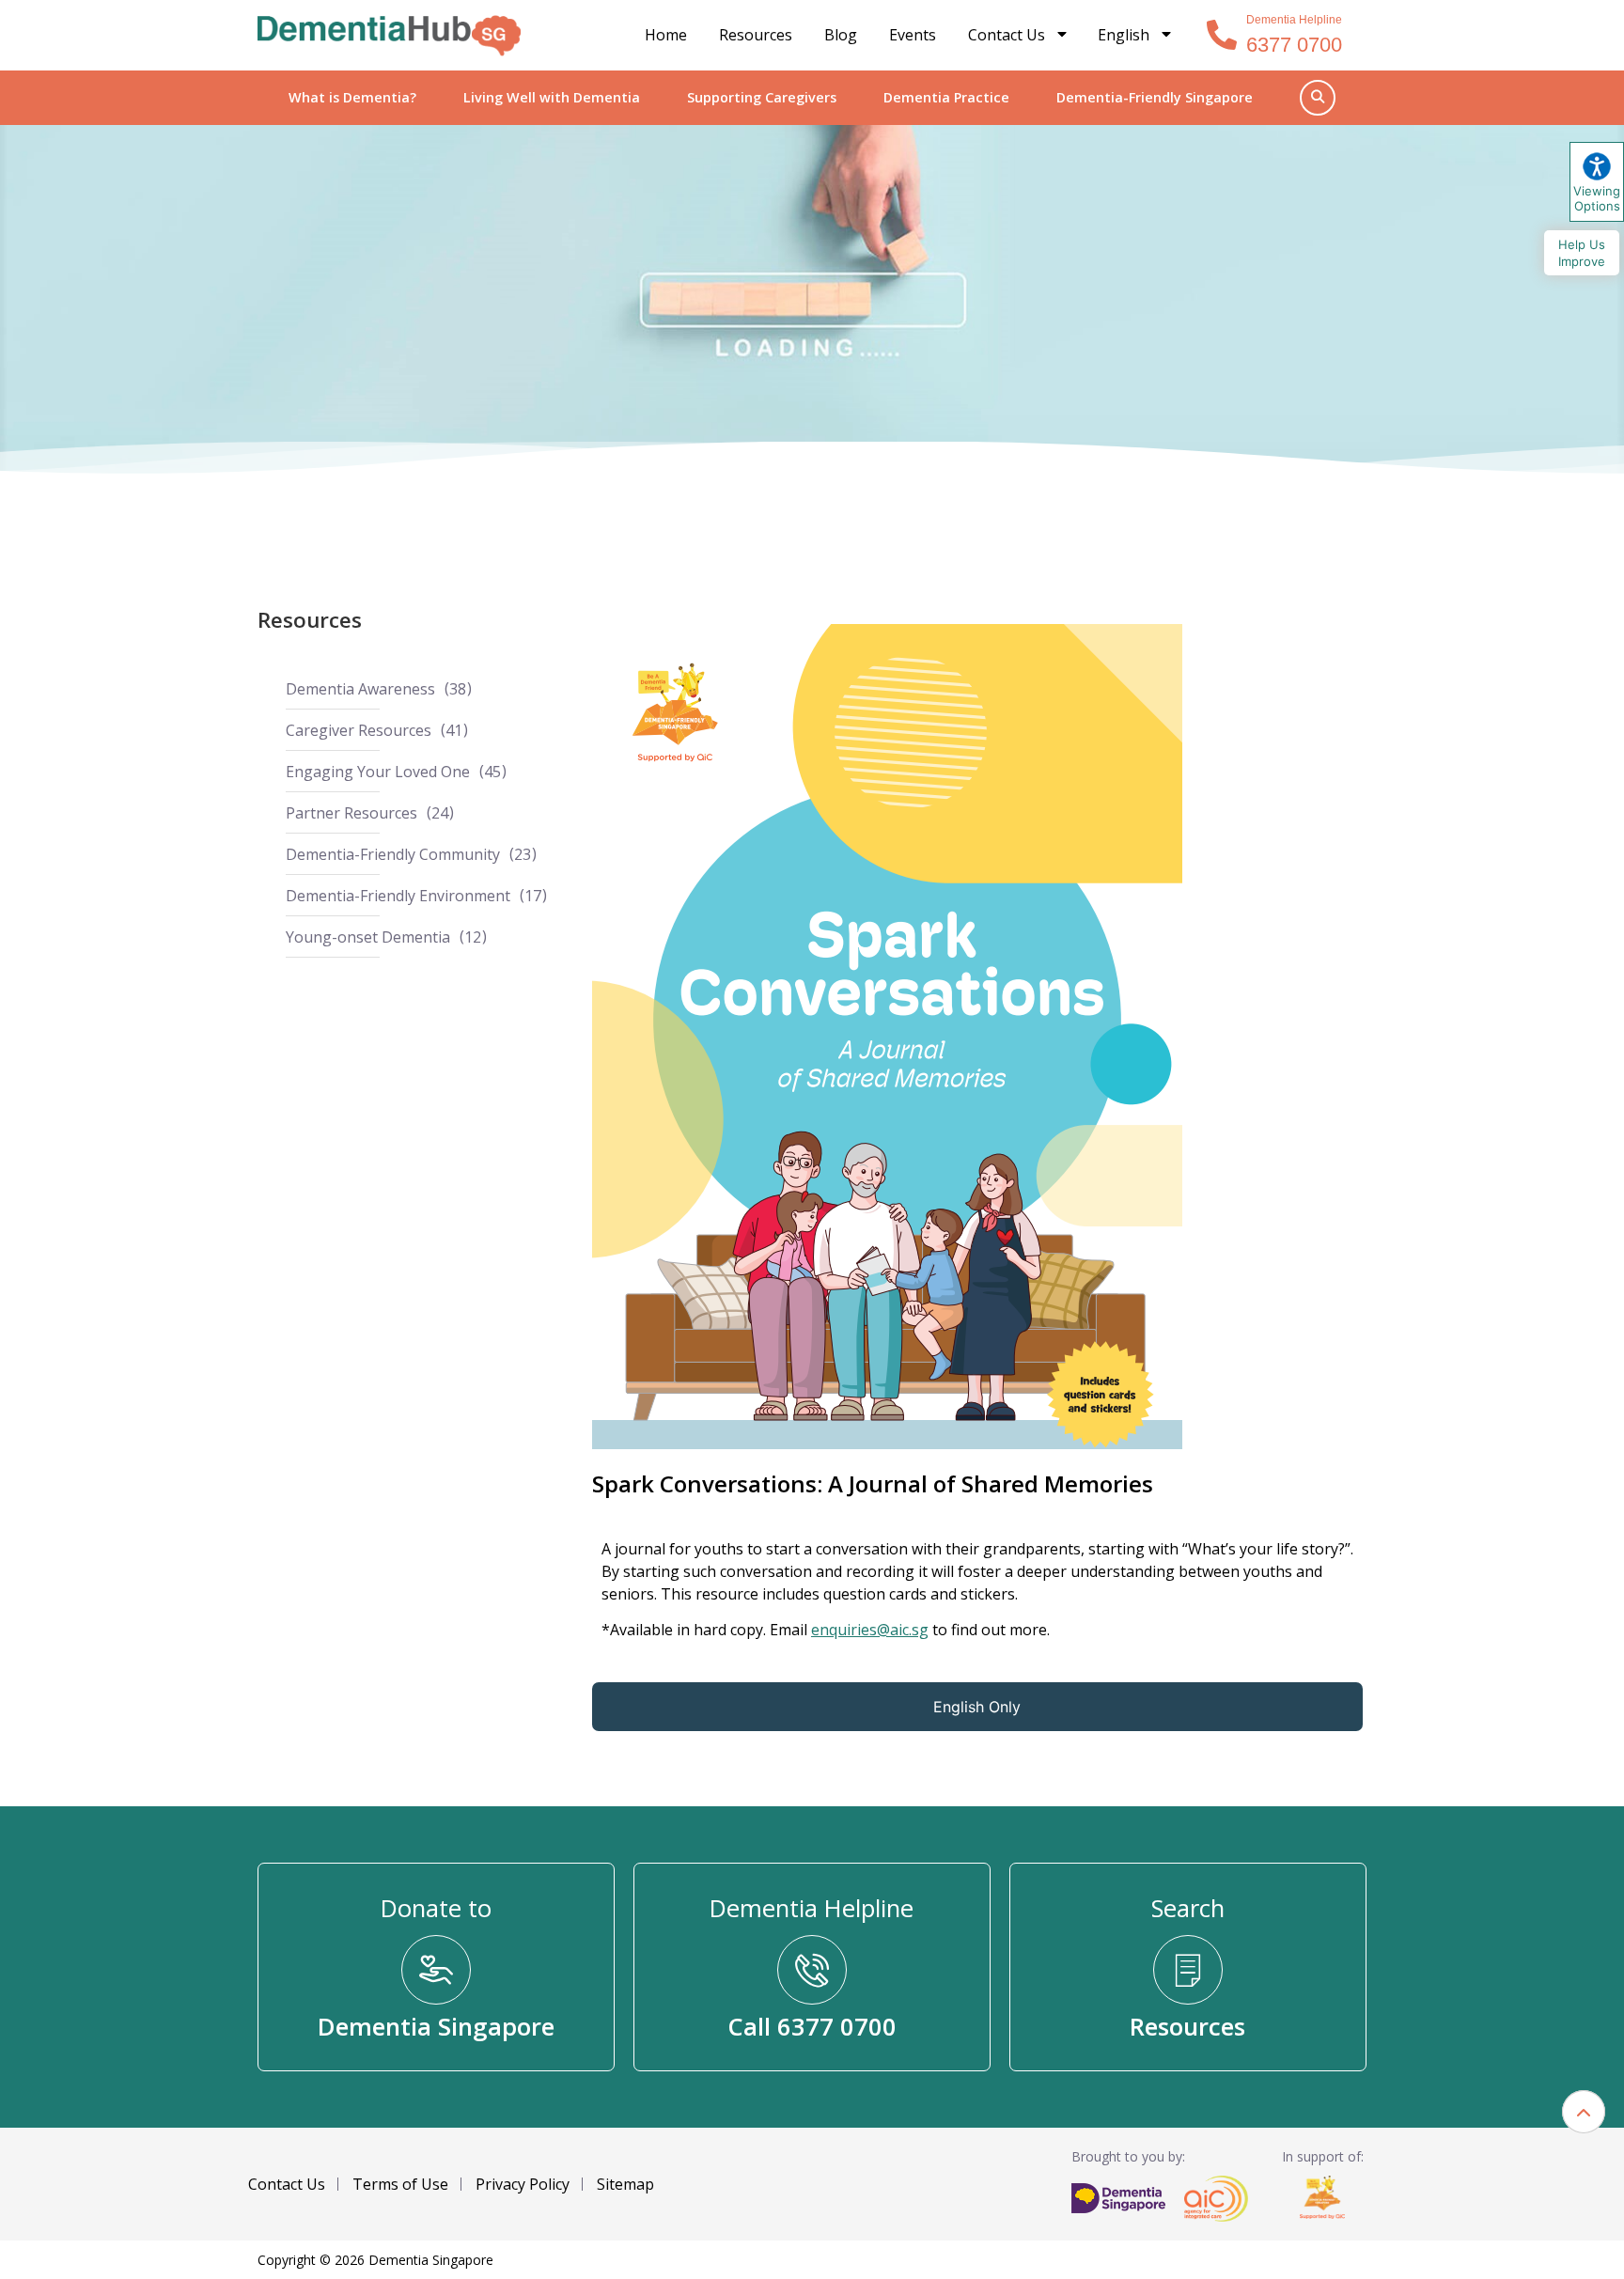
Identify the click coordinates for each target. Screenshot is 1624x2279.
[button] (1584, 2112)
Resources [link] (310, 620)
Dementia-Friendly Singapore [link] (1155, 97)
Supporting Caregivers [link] (762, 97)
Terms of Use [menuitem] (400, 2184)
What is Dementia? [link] (352, 97)
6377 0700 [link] (1294, 45)
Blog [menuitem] (841, 35)
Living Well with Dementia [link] (552, 97)
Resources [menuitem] (756, 35)
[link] (389, 36)
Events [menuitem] (913, 35)
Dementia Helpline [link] (1294, 20)
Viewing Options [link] (1597, 198)
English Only (977, 1707)
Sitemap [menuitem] (625, 2184)
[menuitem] (1136, 35)
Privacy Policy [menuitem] (523, 2184)
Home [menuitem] (666, 35)
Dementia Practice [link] (946, 97)
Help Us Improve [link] (1582, 253)
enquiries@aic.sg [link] (870, 1630)
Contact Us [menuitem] (1007, 35)
